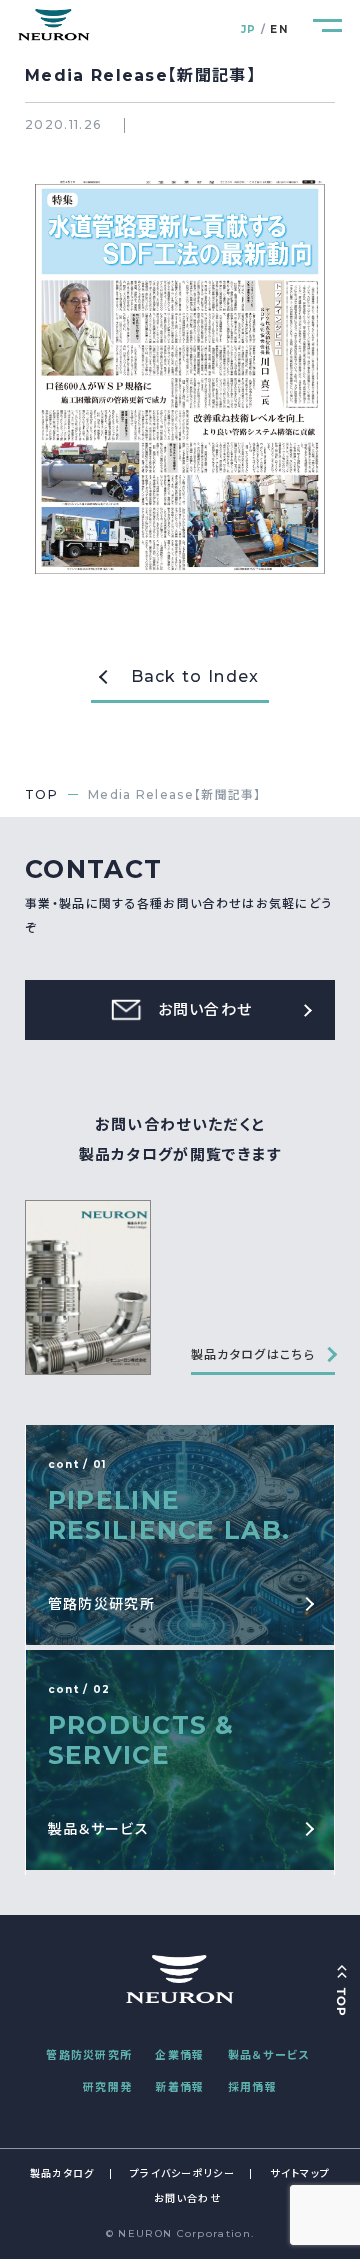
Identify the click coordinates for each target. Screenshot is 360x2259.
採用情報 (252, 2087)
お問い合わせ (187, 2198)
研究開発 (107, 2087)
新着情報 (179, 2087)
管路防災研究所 (89, 2055)
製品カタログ (62, 2173)
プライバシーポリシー (182, 2173)
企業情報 (179, 2055)
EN (279, 29)
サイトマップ (300, 2173)
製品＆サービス (269, 2055)
